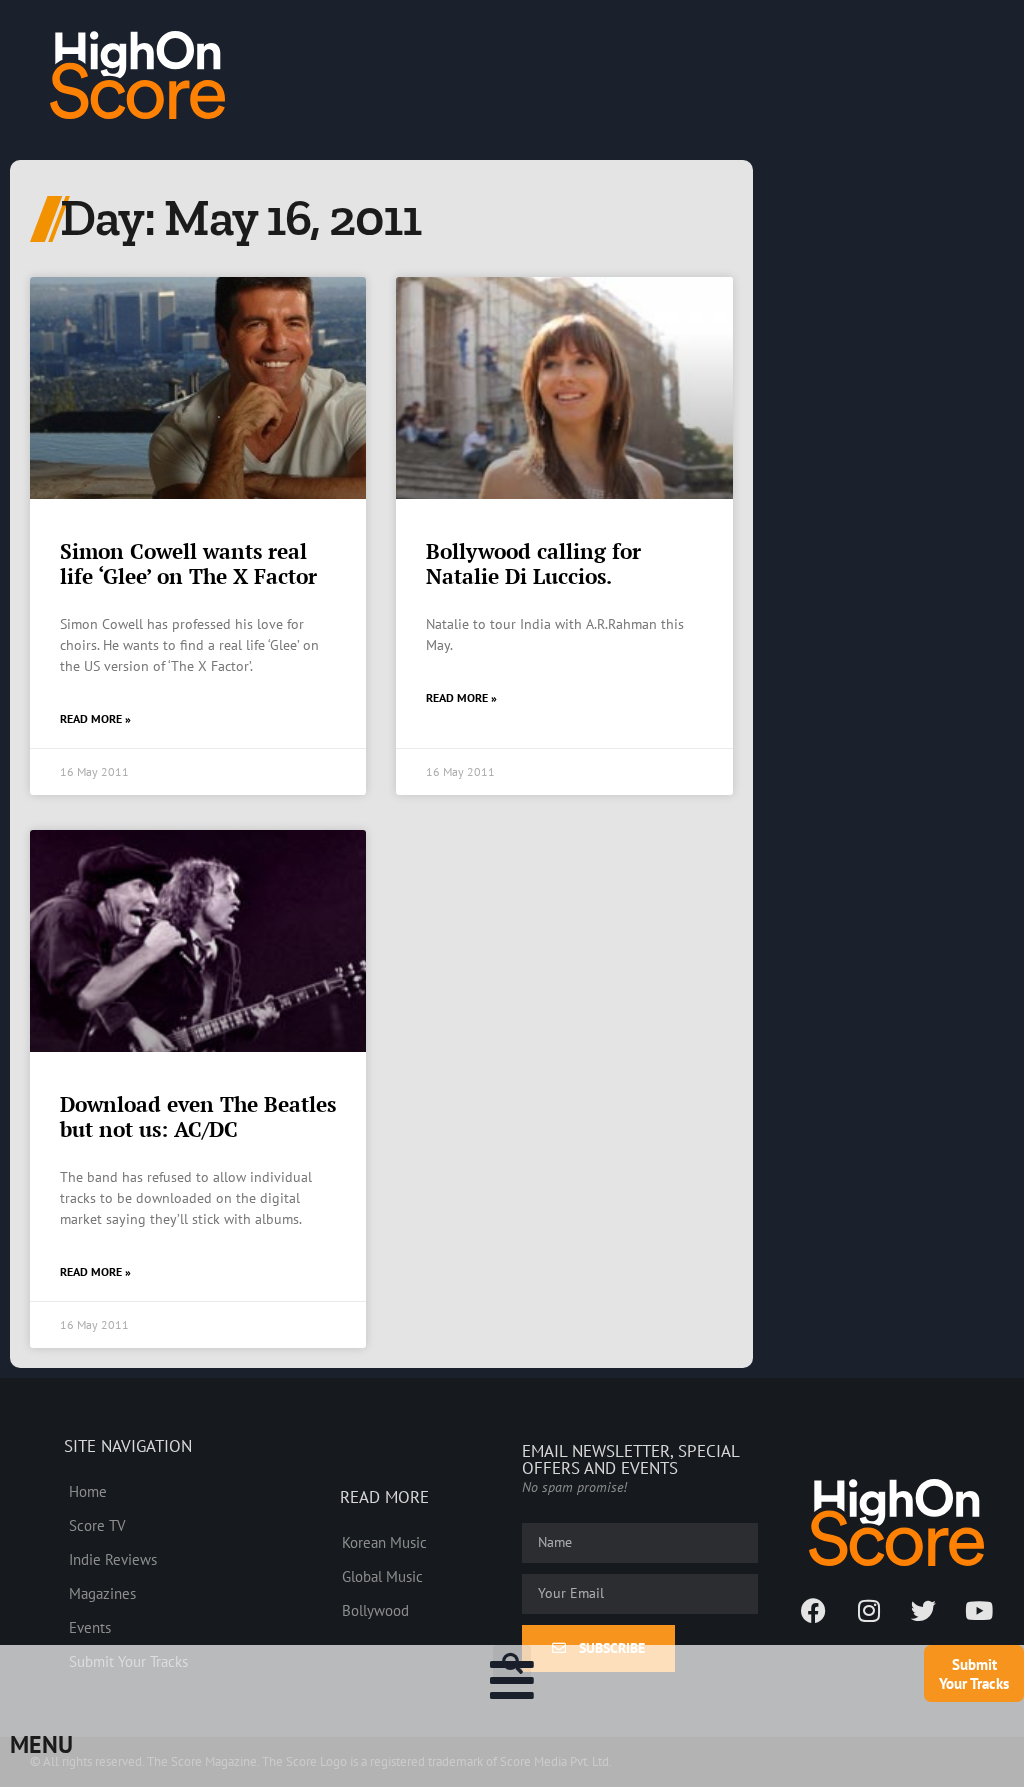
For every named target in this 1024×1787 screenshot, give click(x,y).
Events (90, 1627)
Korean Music (384, 1542)
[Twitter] (924, 1611)
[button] (512, 1664)
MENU (41, 1744)
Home (88, 1491)
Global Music (382, 1576)
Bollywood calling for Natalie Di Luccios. (533, 563)
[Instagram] (869, 1611)
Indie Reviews (113, 1559)
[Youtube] (979, 1611)
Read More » (95, 718)
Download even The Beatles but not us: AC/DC (198, 1116)
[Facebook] (814, 1611)
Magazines (102, 1593)
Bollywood (375, 1610)
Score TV (97, 1525)
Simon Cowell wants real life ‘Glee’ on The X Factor (188, 563)
